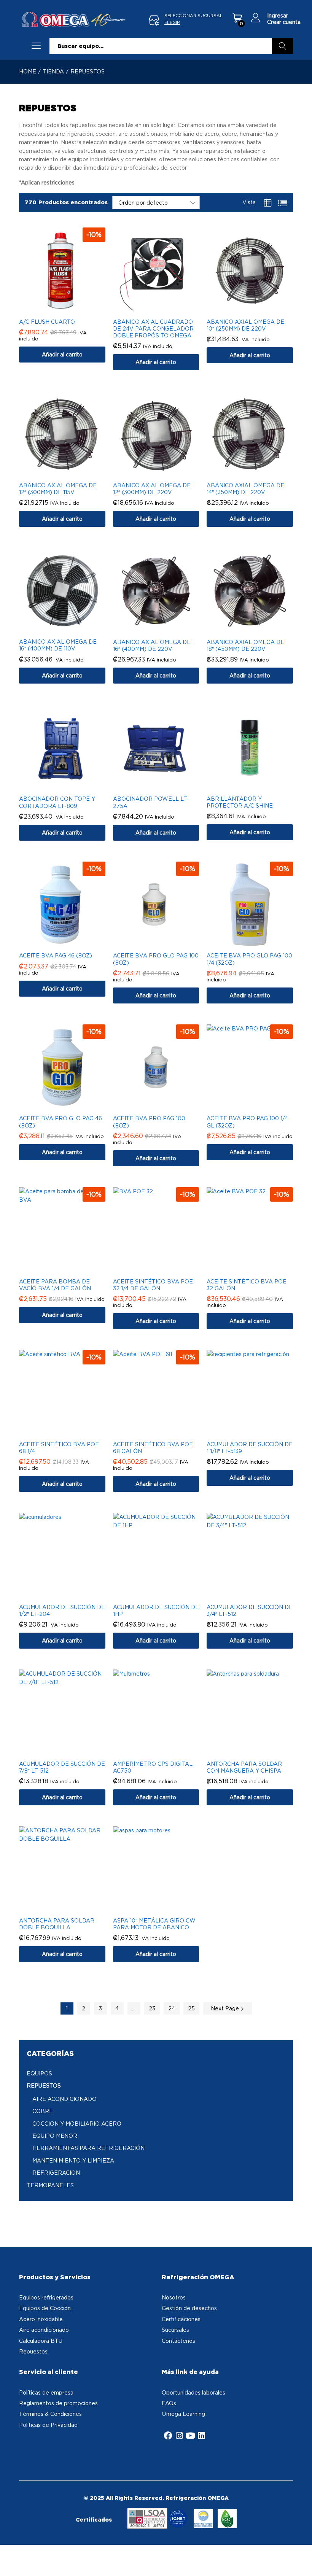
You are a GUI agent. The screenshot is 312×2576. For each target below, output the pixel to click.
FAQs (169, 2403)
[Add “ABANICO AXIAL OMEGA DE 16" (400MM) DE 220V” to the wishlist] (164, 630)
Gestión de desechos (189, 2308)
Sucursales (175, 2330)
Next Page (226, 2008)
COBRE (43, 2111)
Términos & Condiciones (50, 2414)
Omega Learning (183, 2414)
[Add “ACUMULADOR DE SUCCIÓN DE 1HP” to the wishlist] (164, 1595)
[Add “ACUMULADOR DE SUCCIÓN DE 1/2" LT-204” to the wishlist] (70, 1595)
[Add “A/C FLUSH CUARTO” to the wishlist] (70, 309)
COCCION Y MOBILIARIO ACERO (77, 2124)
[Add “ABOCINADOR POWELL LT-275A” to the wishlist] (164, 786)
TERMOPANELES (50, 2185)
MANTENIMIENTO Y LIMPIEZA (73, 2160)
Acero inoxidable (41, 2319)
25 (191, 2008)
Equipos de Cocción (45, 2308)
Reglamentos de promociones (58, 2403)
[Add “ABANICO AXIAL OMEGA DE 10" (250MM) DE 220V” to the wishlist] (258, 309)
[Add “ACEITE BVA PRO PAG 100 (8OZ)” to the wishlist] (164, 1106)
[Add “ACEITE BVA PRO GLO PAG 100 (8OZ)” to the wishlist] (164, 943)
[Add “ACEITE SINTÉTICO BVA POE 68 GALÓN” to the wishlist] (164, 1432)
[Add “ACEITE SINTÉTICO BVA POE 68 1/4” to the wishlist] (70, 1432)
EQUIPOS (39, 2073)
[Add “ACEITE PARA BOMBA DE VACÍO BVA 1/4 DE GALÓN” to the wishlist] (70, 1269)
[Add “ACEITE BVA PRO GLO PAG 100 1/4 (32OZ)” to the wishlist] (258, 943)
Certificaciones (181, 2319)
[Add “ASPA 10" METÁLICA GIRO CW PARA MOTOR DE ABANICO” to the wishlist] (164, 1908)
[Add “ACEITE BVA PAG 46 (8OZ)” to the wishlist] (70, 943)
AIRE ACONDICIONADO (64, 2099)
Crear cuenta (284, 22)
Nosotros (174, 2297)
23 (152, 2008)
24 (172, 2008)
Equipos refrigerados (46, 2297)
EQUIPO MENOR (55, 2136)
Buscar (283, 46)
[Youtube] (190, 2436)
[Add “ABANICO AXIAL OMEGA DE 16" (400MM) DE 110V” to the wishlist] (70, 629)
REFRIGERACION (56, 2173)
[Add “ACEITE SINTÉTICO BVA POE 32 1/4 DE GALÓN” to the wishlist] (164, 1269)
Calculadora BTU (41, 2341)
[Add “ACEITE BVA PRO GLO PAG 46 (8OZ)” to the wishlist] (70, 1106)
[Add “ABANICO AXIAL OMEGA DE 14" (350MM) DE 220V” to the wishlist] (258, 473)
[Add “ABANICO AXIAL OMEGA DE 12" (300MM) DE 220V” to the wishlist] (164, 473)
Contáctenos (178, 2341)
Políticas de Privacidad (48, 2425)
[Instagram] (179, 2436)
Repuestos (33, 2351)
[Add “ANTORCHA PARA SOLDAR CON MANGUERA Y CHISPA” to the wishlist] (258, 1751)
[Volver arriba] (301, 2561)
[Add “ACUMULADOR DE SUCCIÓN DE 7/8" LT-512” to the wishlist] (70, 1751)
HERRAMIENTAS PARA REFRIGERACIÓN (88, 2148)
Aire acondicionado (44, 2330)
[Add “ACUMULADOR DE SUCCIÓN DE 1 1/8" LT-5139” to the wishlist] (258, 1432)
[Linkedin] (201, 2436)
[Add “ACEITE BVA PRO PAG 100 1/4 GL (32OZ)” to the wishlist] (258, 1106)
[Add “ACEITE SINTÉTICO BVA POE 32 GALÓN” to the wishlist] (258, 1269)
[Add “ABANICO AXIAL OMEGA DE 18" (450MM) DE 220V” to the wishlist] (258, 630)
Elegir (172, 22)
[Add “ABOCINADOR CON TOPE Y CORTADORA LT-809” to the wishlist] (70, 786)
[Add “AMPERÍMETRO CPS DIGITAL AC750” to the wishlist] (164, 1751)
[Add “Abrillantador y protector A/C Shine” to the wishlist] (258, 786)
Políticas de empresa (46, 2392)
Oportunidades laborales (193, 2392)
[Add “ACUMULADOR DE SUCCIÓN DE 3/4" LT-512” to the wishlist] (258, 1595)
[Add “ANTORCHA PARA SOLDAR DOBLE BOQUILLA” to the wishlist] (70, 1908)
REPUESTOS (44, 2085)
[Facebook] (168, 2436)
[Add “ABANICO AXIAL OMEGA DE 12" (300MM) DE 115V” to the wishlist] (70, 473)
